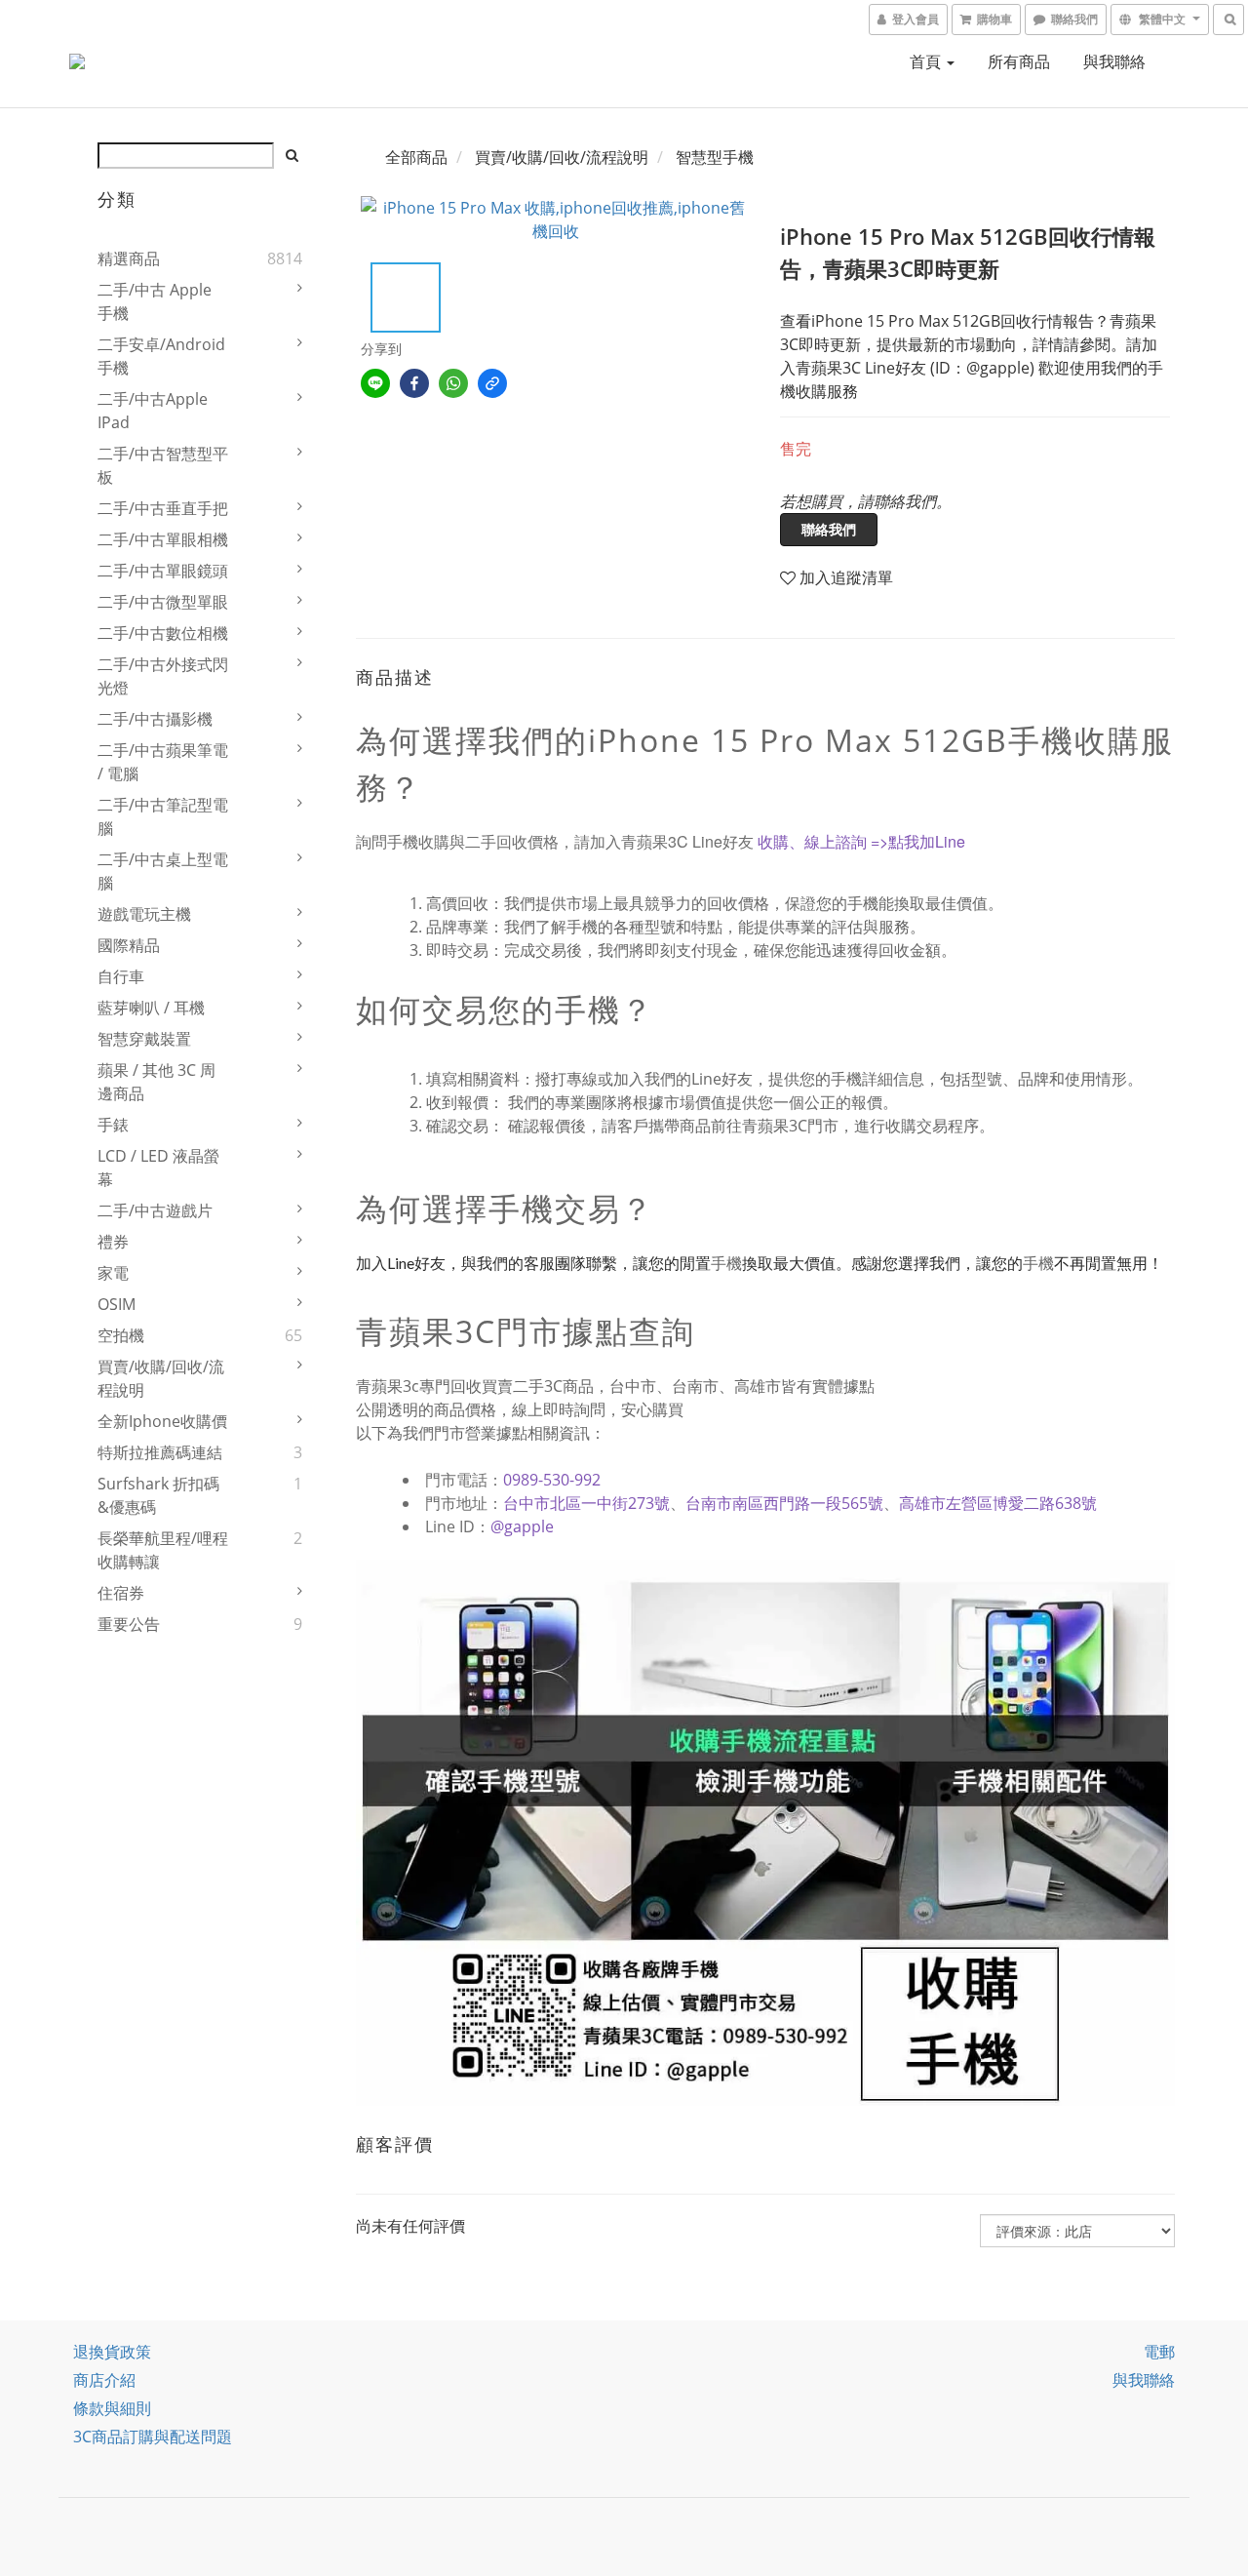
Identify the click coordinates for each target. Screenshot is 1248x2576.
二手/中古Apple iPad (153, 411)
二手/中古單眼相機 (163, 539)
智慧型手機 (715, 157)
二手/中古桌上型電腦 (163, 871)
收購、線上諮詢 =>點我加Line (861, 841)
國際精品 (129, 945)
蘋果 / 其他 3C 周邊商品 (156, 1082)
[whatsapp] (453, 383)
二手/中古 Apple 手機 (155, 301)
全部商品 (416, 157)
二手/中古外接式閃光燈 (163, 676)
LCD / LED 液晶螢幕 (158, 1168)
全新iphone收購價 (162, 1421)
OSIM (117, 1304)
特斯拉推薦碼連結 (160, 1452)
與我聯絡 (1114, 61)
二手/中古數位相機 (163, 633)
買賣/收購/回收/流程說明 (161, 1378)
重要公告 (129, 1624)
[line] (375, 383)
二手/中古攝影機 (155, 719)
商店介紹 (104, 2380)
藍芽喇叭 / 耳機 (151, 1008)
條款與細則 (112, 2408)
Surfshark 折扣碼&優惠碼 (158, 1495)
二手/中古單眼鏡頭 (163, 571)
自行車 (121, 976)
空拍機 (121, 1335)
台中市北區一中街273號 (586, 1503)
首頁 (927, 61)
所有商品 (1019, 61)
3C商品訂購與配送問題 (153, 2437)
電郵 (1159, 2352)
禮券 (113, 1242)
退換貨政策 (112, 2352)
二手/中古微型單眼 (163, 602)
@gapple (522, 1526)
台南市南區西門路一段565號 (784, 1503)
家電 (113, 1273)
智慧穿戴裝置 (144, 1039)
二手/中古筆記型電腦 (163, 816)
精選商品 (129, 258)
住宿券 (121, 1593)
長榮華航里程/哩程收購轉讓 (163, 1550)
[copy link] (492, 383)
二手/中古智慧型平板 (163, 465)
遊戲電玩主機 (144, 914)
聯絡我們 (829, 529)
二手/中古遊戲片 (155, 1210)
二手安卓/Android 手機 (161, 356)
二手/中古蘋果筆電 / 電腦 (163, 762)
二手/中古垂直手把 (163, 508)
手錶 (113, 1125)
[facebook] (414, 383)
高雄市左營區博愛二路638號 (998, 1503)
